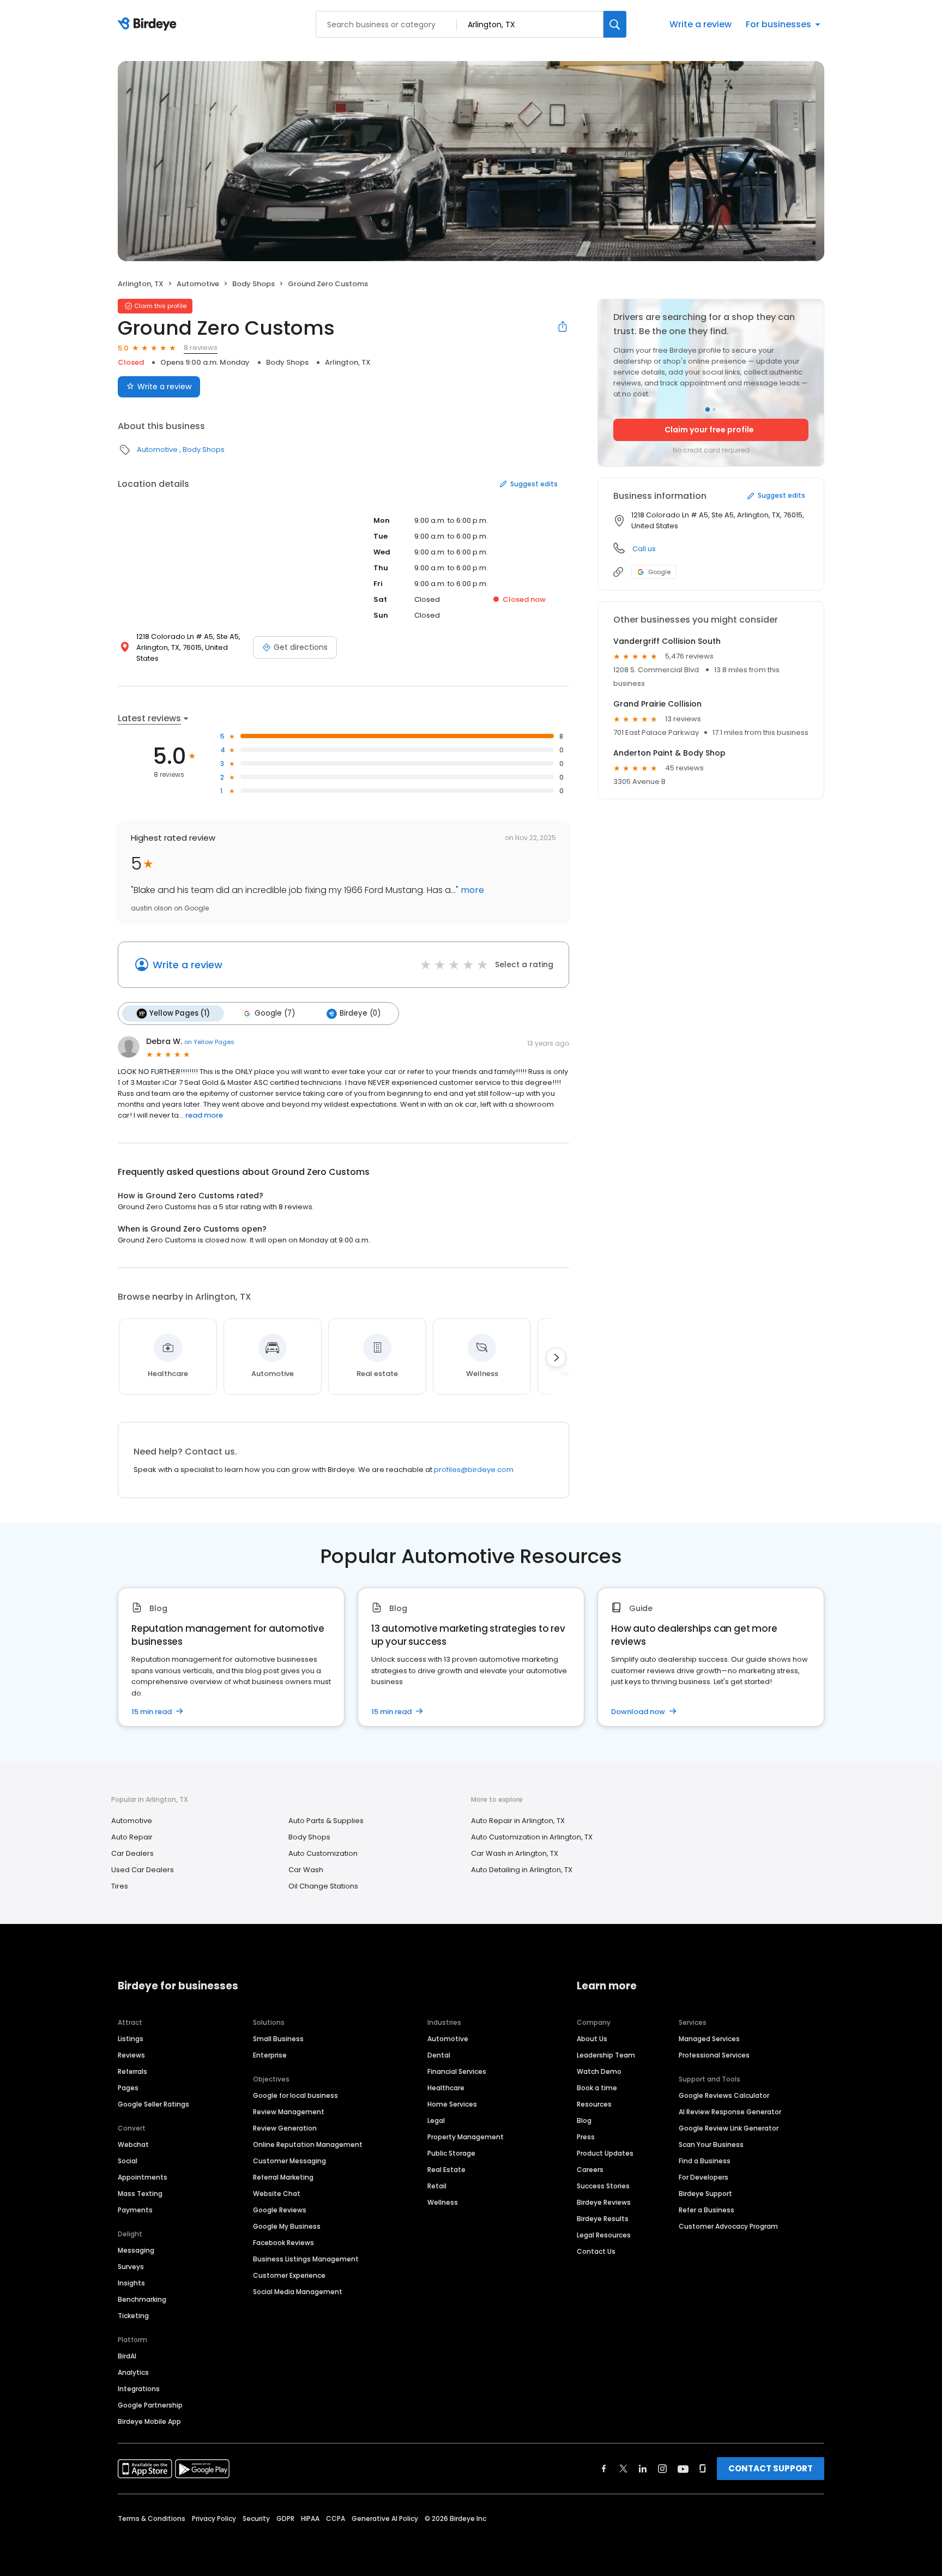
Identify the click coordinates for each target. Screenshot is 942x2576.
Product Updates (605, 2153)
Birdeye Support (705, 2194)
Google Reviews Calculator (724, 2095)
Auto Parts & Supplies (326, 1821)
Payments (135, 2210)
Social (128, 2161)
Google (659, 572)
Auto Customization (323, 1853)
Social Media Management (298, 2292)
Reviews (131, 2055)
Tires (120, 1886)
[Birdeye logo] (149, 25)
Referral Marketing (283, 2177)
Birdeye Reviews (604, 2202)
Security (256, 2518)
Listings (131, 2039)
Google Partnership (150, 2405)
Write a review (701, 24)
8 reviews (201, 348)
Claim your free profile (709, 430)
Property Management (466, 2137)
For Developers (704, 2177)
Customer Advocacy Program (728, 2226)
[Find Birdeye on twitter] (623, 2469)
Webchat (133, 2144)
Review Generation (285, 2128)
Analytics (133, 2372)
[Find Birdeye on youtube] (683, 2469)
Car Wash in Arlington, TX (515, 1853)
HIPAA (310, 2518)
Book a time (597, 2088)
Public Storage (451, 2153)
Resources (594, 2104)
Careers (590, 2170)
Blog (584, 2120)
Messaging (136, 2250)
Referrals (132, 2071)
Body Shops (253, 284)
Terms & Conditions (152, 2518)
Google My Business (287, 2226)
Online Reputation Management (308, 2144)
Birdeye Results (603, 2219)
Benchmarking (142, 2299)
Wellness (443, 2202)
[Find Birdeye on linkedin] (643, 2469)
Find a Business (705, 2161)
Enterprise (270, 2055)
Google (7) (275, 1013)
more (471, 890)
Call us (644, 549)
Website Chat (277, 2194)
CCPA (336, 2518)
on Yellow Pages (209, 1042)
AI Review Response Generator (730, 2112)
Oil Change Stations (323, 1886)
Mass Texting (140, 2194)
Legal (436, 2120)
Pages (128, 2088)
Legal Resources (604, 2235)
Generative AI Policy (385, 2518)
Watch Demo (599, 2071)
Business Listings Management (306, 2259)
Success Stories (603, 2186)
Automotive (198, 284)
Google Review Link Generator (729, 2128)
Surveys (131, 2267)
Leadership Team (606, 2055)
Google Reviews (280, 2210)
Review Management (289, 2112)
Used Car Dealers (143, 1870)
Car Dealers (132, 1853)
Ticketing (133, 2316)
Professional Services (714, 2055)
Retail (437, 2186)
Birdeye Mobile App (149, 2421)
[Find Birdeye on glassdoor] (703, 2469)
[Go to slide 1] (708, 409)
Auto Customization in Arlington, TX (532, 1837)
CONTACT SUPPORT (771, 2468)
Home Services (452, 2104)
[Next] (556, 1358)
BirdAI (127, 2356)
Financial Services (457, 2071)
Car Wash (306, 1870)
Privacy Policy (214, 2518)
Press (586, 2137)
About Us (592, 2039)
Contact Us (596, 2251)
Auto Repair (132, 1837)
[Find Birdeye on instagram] (662, 2469)
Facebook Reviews (283, 2243)
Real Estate (446, 2170)
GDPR (285, 2518)
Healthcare (446, 2088)
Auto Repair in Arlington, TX (518, 1821)
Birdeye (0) (360, 1013)
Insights (131, 2283)
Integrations (139, 2389)
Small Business (278, 2039)
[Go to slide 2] (714, 409)
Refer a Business (706, 2210)
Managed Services (709, 2039)
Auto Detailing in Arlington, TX (522, 1870)
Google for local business (295, 2095)
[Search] (615, 24)
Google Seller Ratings (153, 2104)
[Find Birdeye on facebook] (604, 2469)
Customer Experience (289, 2275)
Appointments (143, 2177)
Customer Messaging (289, 2161)
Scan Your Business (711, 2144)
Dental (439, 2055)
